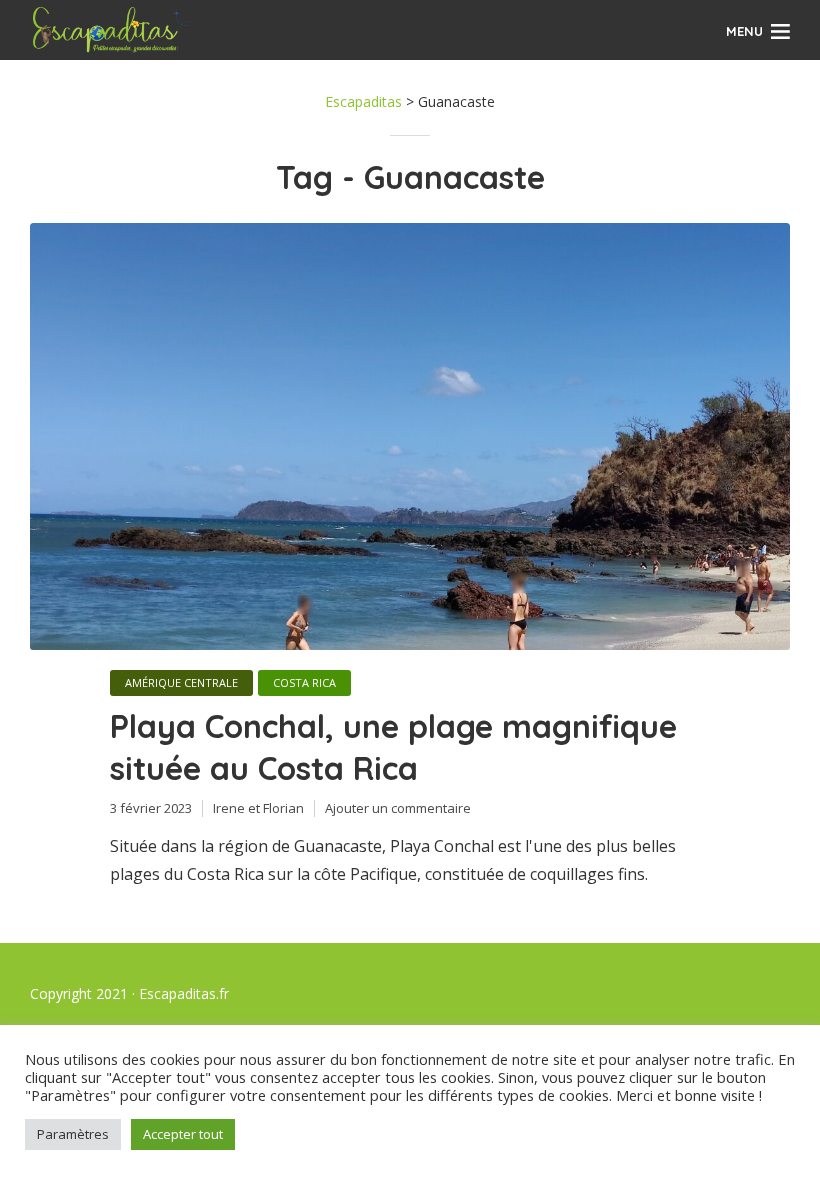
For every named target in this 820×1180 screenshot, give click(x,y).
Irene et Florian (258, 808)
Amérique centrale (181, 682)
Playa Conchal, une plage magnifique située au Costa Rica (393, 747)
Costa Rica (304, 682)
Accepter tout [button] (183, 1134)
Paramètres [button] (73, 1134)
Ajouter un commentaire (398, 808)
